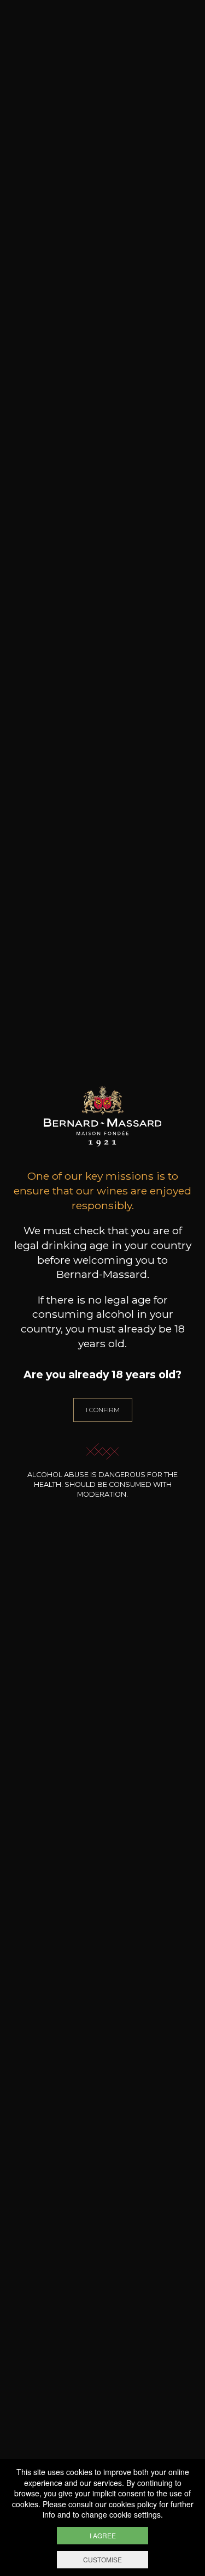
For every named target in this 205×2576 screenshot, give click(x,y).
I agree (103, 2535)
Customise (102, 2559)
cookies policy (133, 2504)
